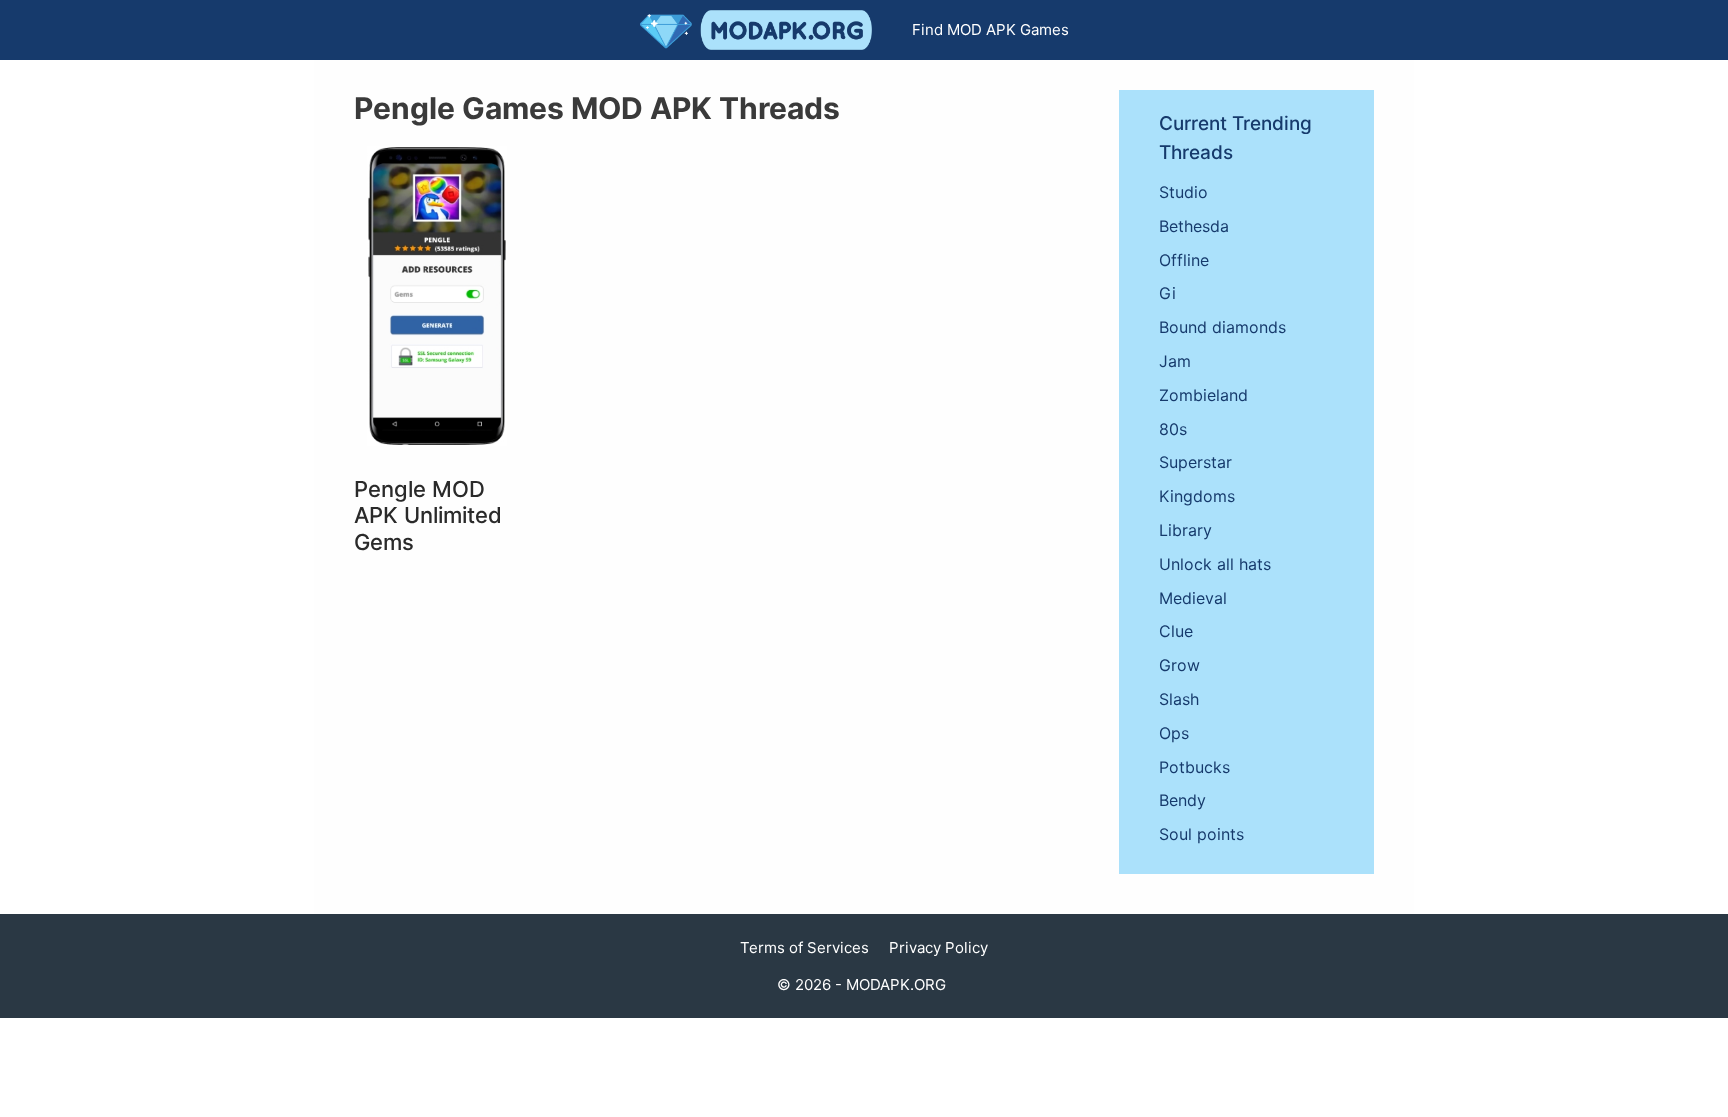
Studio (1183, 192)
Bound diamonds (1222, 327)
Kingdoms (1197, 496)
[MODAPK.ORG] (761, 30)
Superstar (1195, 462)
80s (1173, 429)
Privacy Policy (938, 947)
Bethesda (1194, 226)
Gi (1167, 293)
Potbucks (1194, 767)
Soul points (1201, 834)
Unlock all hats (1215, 564)
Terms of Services (804, 947)
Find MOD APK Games (990, 29)
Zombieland (1203, 395)
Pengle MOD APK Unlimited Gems (428, 515)
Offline (1184, 260)
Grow (1179, 665)
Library (1185, 530)
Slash (1179, 699)
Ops (1174, 733)
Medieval (1193, 598)
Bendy (1182, 800)
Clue (1176, 631)
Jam (1175, 361)
